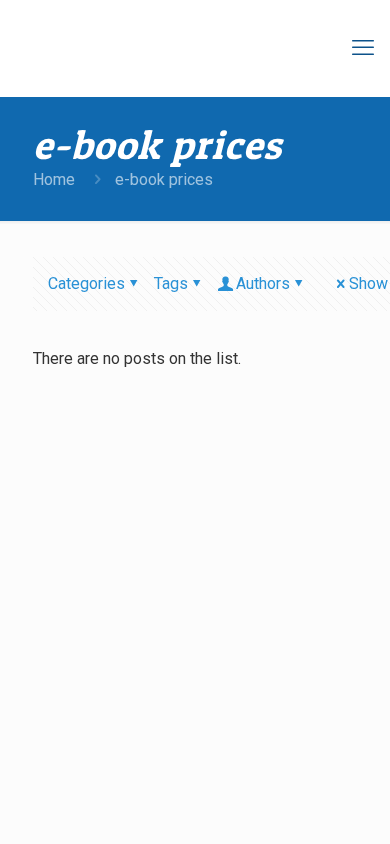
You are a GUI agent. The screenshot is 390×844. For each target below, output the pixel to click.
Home (54, 179)
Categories (86, 283)
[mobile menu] (363, 48)
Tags (171, 283)
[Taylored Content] (200, 48)
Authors (263, 283)
